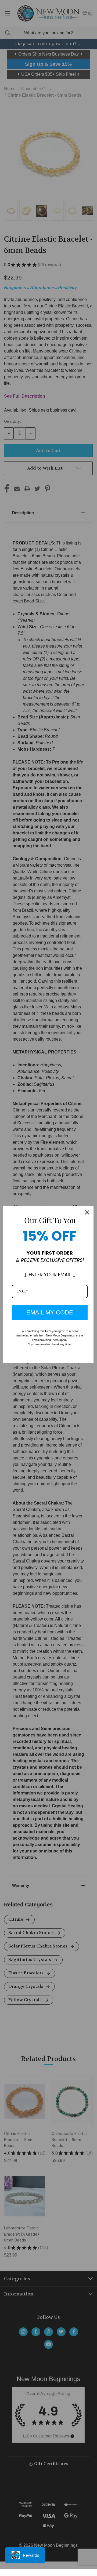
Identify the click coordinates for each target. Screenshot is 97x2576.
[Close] (87, 1212)
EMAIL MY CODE (50, 1312)
